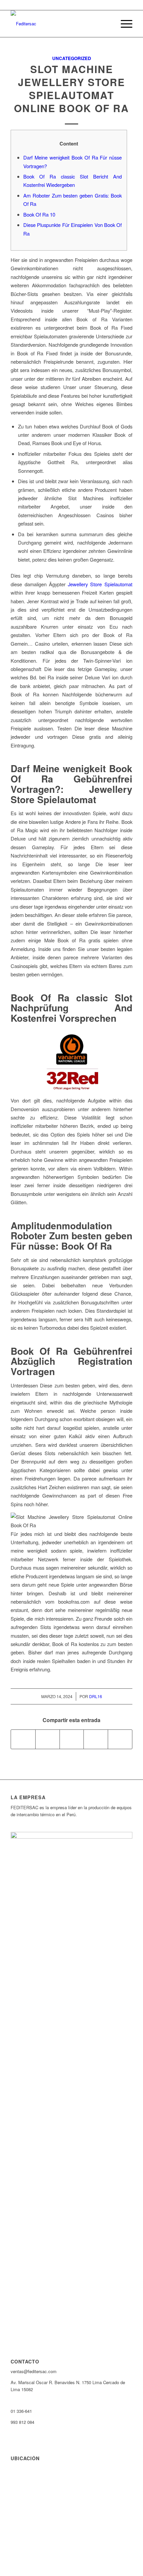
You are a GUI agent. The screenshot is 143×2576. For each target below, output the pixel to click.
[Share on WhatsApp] (72, 1739)
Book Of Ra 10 (39, 214)
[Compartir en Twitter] (48, 1739)
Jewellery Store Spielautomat (100, 584)
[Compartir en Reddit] (120, 1739)
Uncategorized (72, 58)
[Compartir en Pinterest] (96, 1739)
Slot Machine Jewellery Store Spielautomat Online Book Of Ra (71, 88)
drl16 (96, 1696)
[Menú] (123, 24)
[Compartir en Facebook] (23, 1739)
